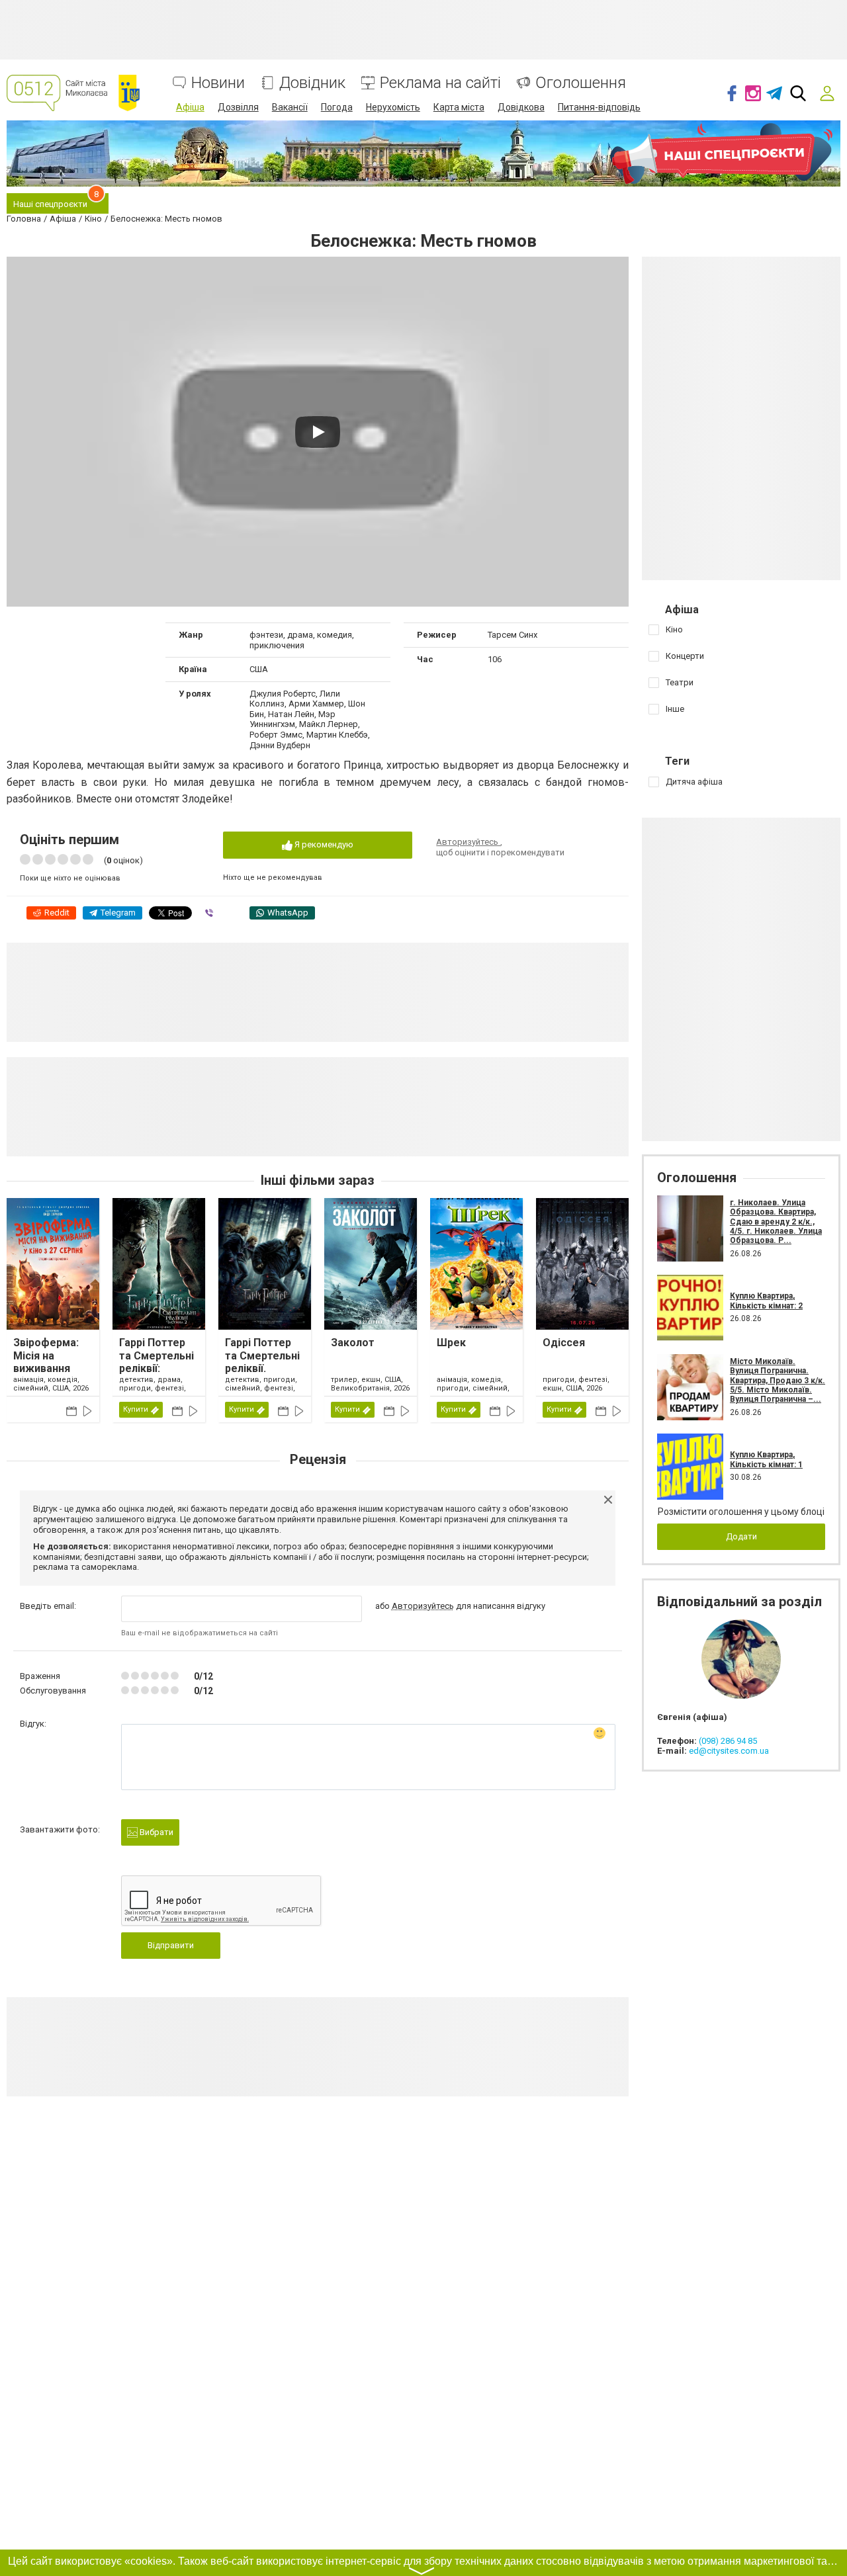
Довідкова (521, 107)
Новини (218, 83)
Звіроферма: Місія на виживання (46, 1355)
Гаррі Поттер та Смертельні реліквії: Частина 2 (156, 1362)
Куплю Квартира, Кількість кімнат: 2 (766, 1301)
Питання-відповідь (599, 107)
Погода (337, 107)
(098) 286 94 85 (728, 1741)
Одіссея (564, 1343)
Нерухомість (393, 107)
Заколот (353, 1343)
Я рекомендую (323, 844)
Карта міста (459, 107)
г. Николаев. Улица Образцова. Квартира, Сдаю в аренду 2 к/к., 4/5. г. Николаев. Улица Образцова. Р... (776, 1222)
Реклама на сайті (440, 83)
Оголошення (581, 83)
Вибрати (156, 1832)
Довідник (312, 83)
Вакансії (290, 107)
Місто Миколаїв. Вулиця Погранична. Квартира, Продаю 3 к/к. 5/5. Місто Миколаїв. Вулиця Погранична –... (778, 1381)
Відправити (171, 1945)
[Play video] (318, 432)
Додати (741, 1536)
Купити (136, 1409)
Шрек (451, 1343)
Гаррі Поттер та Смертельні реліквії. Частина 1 (262, 1362)
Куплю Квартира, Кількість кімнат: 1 (766, 1459)
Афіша (190, 107)
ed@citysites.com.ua (729, 1751)
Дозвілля (238, 107)
